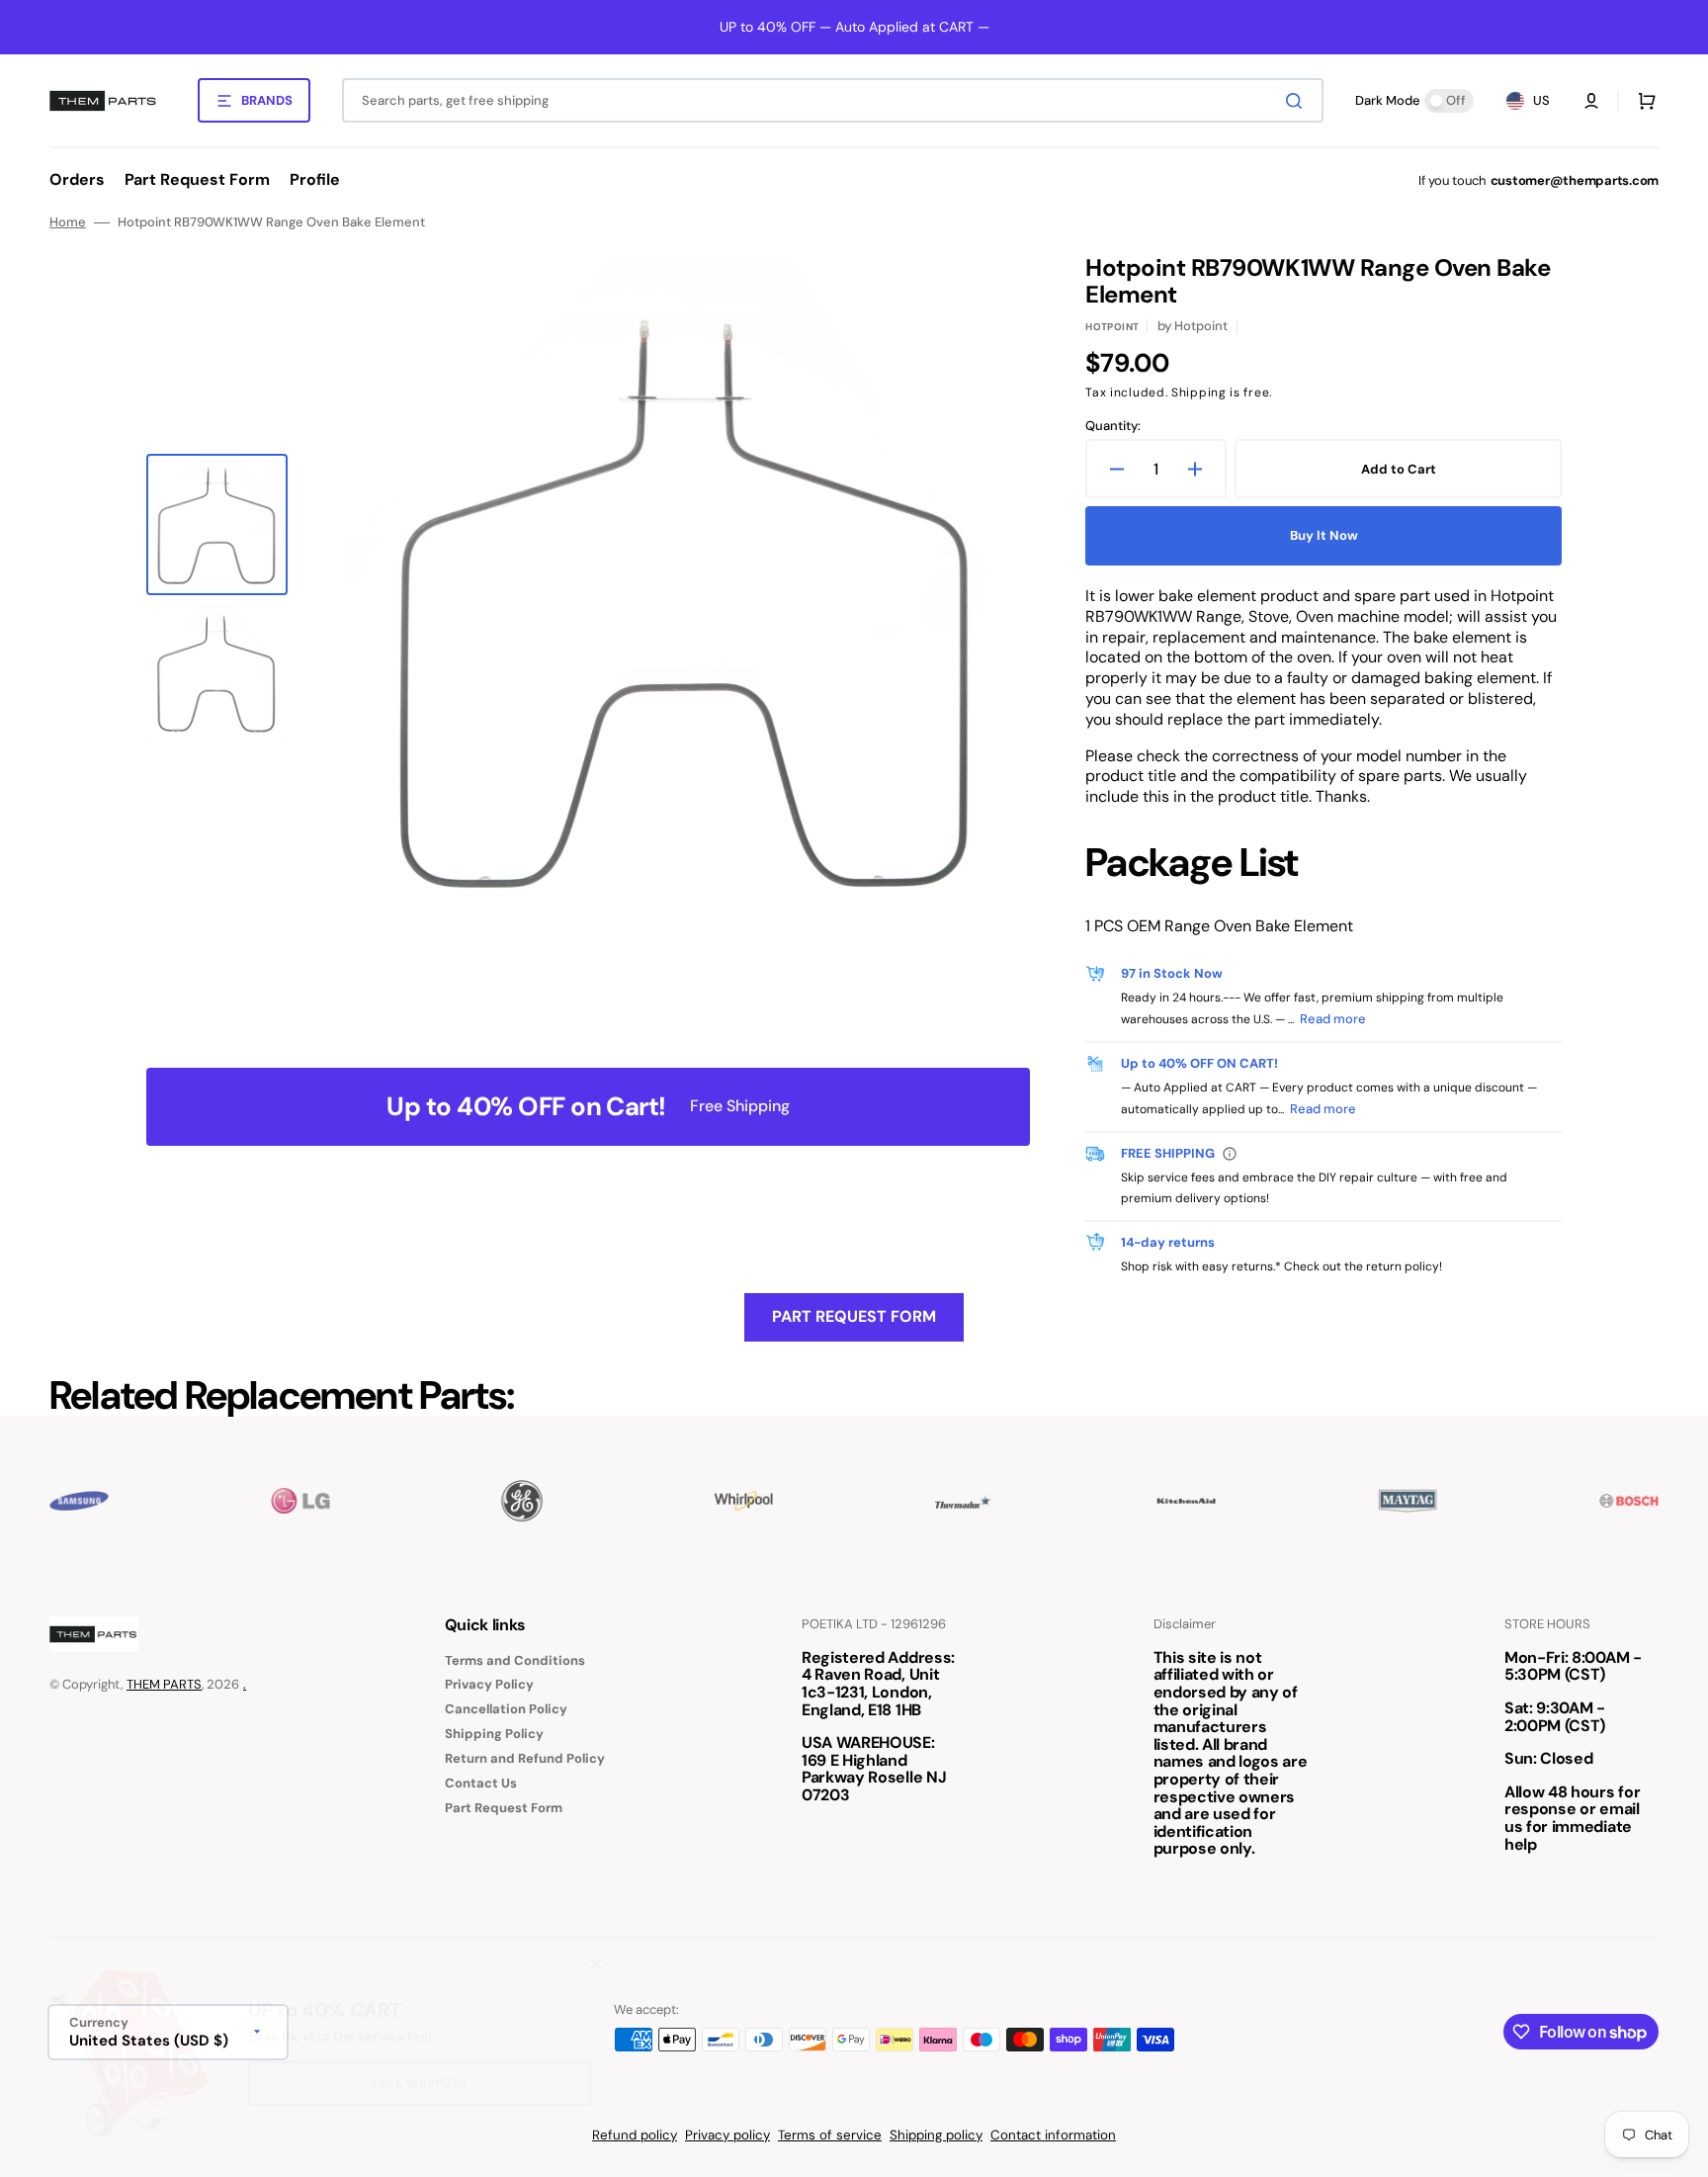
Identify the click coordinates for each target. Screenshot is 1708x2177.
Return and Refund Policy (525, 1758)
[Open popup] (1230, 1154)
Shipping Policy (494, 1734)
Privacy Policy (489, 1684)
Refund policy (635, 2135)
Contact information (1053, 2135)
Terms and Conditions (515, 1661)
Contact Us (481, 1783)
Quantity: (1113, 426)
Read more (1333, 1019)
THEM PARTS (164, 1684)
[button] (1591, 101)
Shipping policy (936, 2135)
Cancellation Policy (506, 1709)
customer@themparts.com (1575, 180)
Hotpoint (1112, 327)
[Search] (1298, 101)
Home (68, 222)
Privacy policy (727, 2135)
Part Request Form (854, 1316)
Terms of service (830, 2135)
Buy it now (1324, 535)
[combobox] (833, 100)
